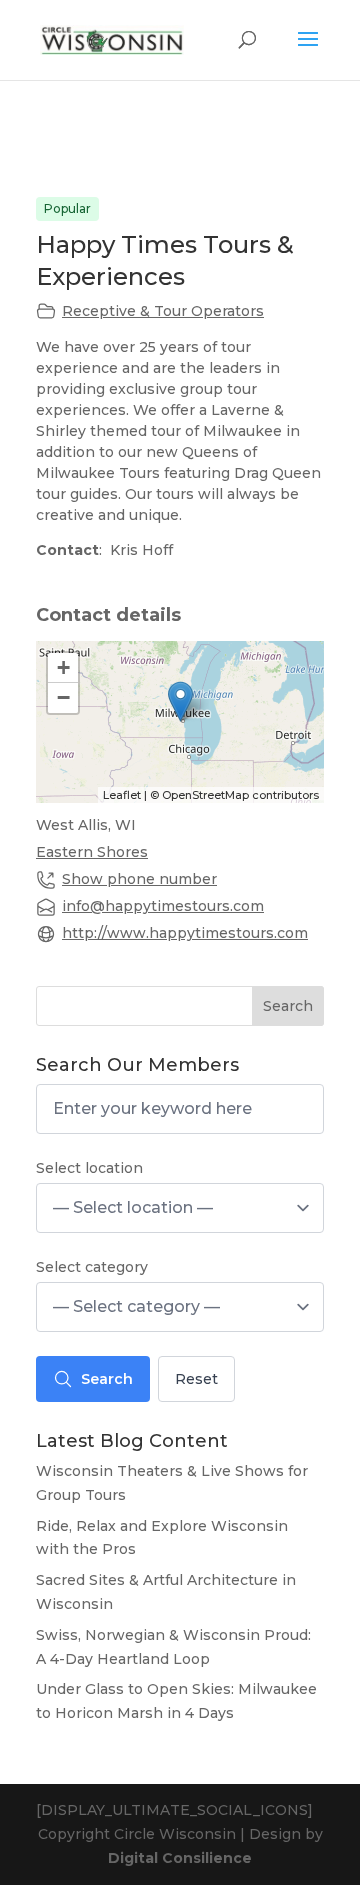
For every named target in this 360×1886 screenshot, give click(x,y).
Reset (196, 1379)
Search (288, 1006)
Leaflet (122, 795)
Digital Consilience (180, 1858)
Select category (92, 1267)
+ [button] (63, 667)
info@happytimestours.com (163, 906)
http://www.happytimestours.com (185, 933)
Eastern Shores (92, 852)
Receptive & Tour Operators (163, 311)
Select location (89, 1168)
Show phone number (139, 879)
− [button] (63, 697)
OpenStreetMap (205, 795)
